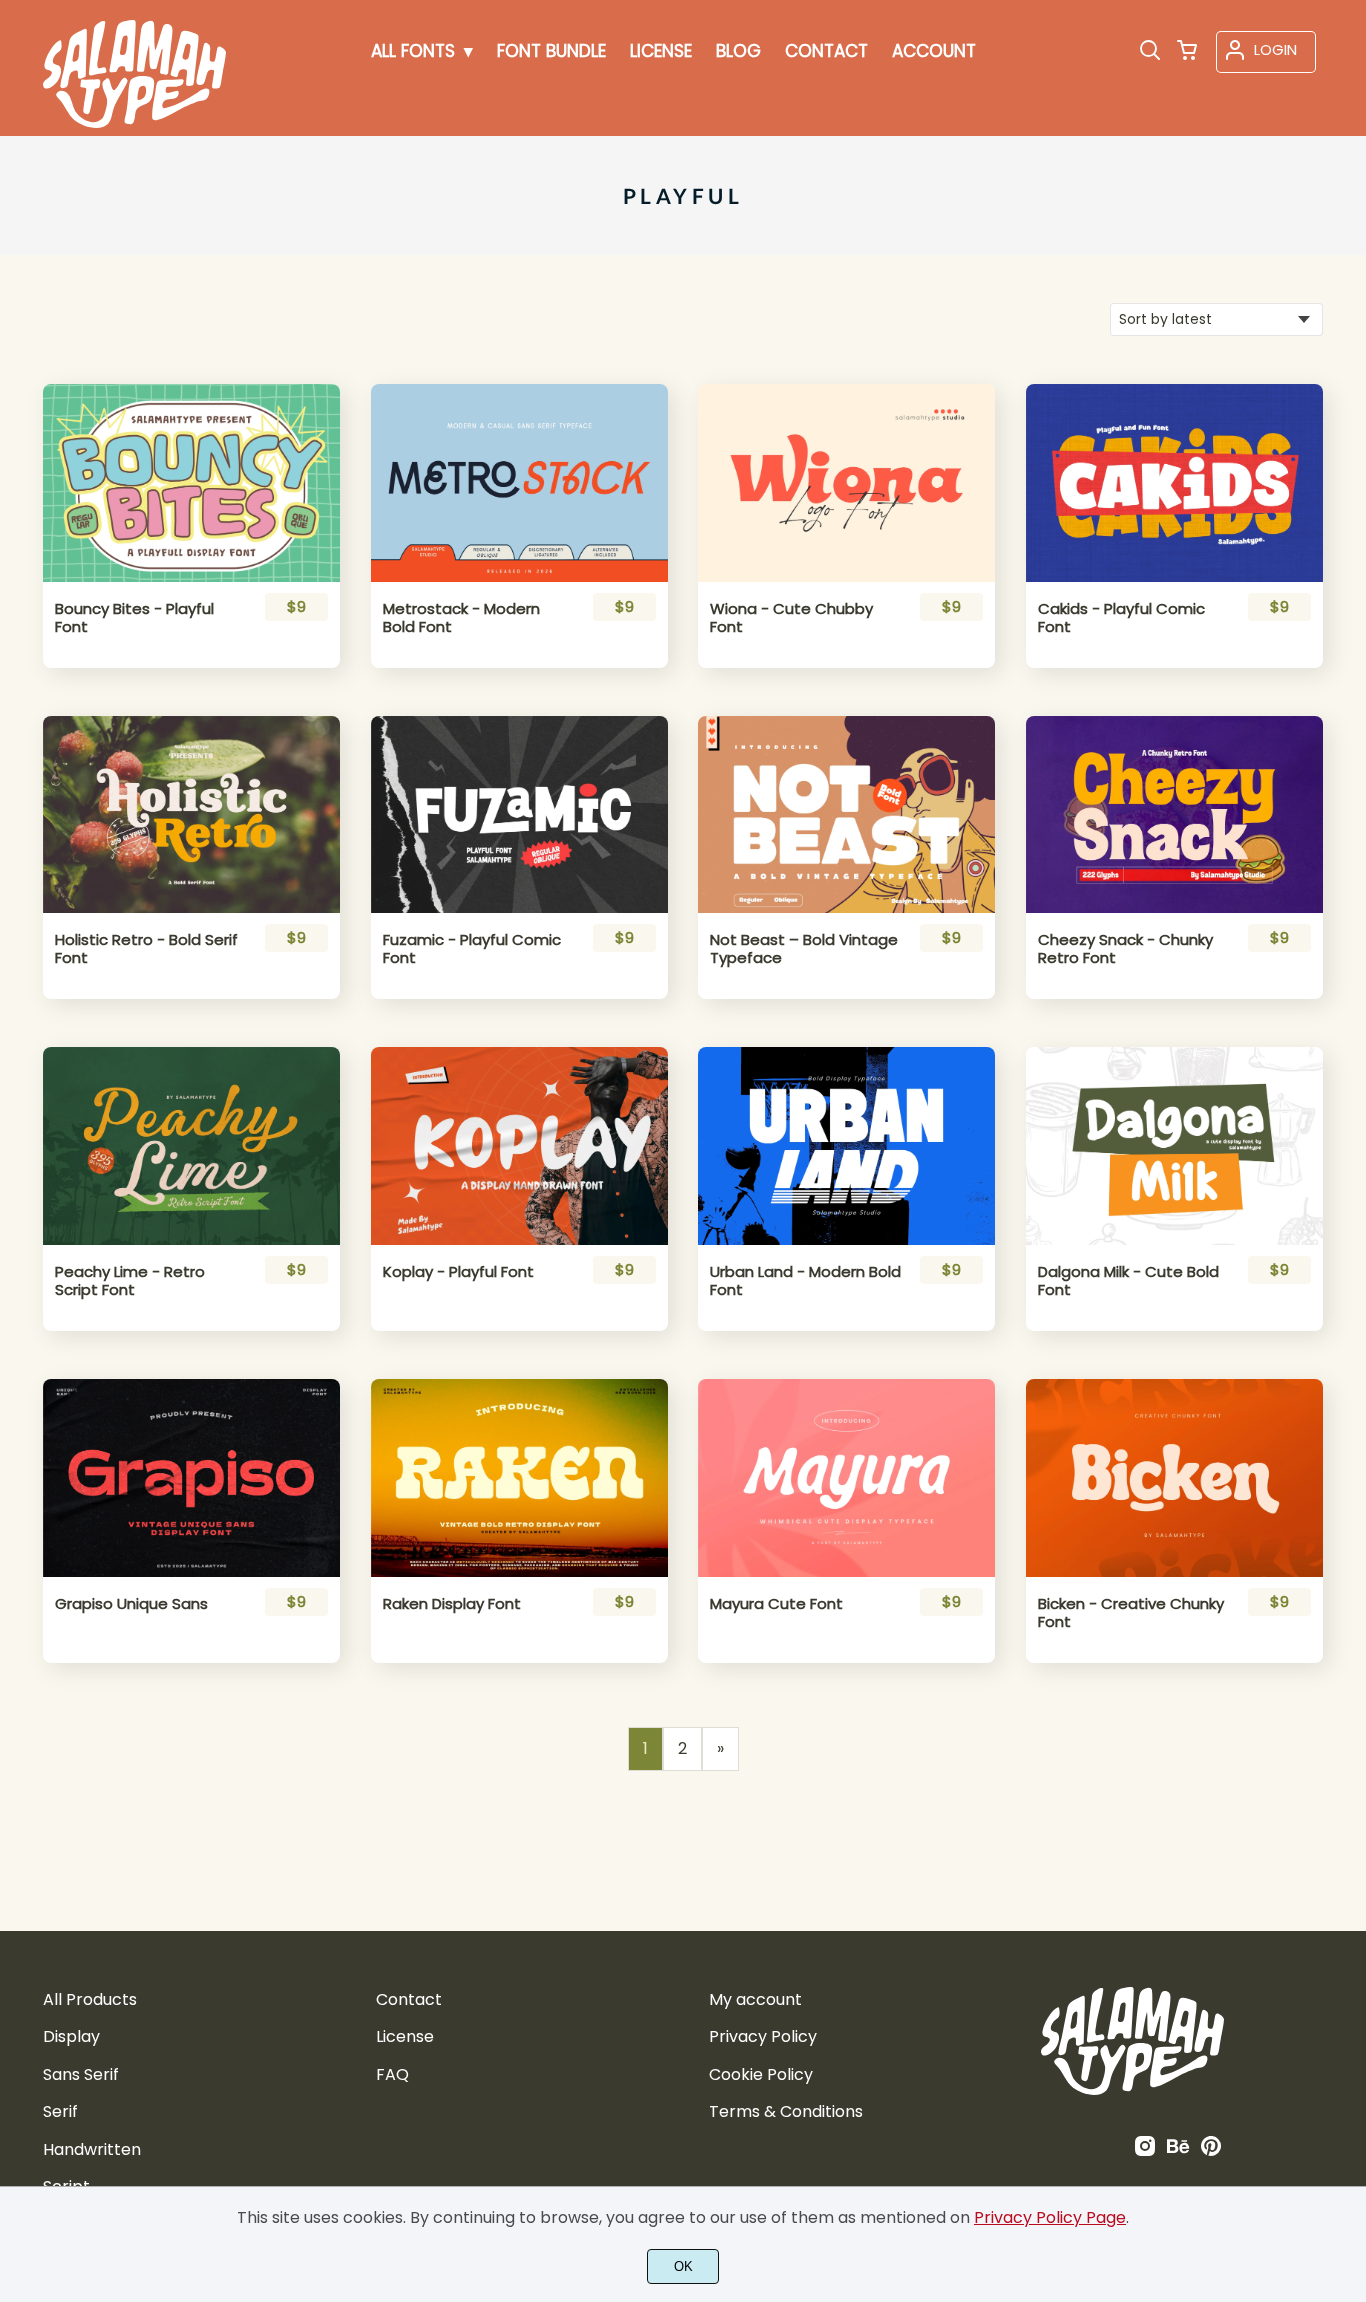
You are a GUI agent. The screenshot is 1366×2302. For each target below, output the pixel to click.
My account (755, 1999)
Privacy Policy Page (1050, 2217)
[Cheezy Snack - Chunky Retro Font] (1174, 815)
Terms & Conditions (786, 2111)
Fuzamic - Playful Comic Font (472, 949)
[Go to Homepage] (134, 123)
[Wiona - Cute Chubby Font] (846, 483)
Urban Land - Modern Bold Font (805, 1281)
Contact (409, 1999)
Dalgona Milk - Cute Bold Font (1128, 1281)
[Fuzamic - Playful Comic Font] (519, 815)
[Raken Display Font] (519, 1478)
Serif (60, 2111)
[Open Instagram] (1145, 2152)
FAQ (392, 2074)
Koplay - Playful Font (458, 1272)
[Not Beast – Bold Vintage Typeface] (846, 815)
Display (71, 2036)
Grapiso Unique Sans (131, 1604)
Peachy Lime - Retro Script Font (130, 1281)
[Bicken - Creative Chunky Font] (1174, 1478)
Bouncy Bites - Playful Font (134, 618)
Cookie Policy (761, 2074)
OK (683, 2266)
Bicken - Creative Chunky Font (1131, 1613)
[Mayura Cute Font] (846, 1478)
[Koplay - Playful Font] (519, 1146)
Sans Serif (81, 2074)
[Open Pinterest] (1211, 2152)
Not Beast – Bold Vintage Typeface (804, 949)
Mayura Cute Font (776, 1604)
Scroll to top (1348, 1901)
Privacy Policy (763, 2036)
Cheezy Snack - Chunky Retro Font (1125, 949)
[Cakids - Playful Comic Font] (1174, 483)
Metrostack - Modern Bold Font (461, 618)
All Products (90, 1999)
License (405, 2036)
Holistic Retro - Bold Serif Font (146, 949)
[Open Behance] (1178, 2152)
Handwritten (92, 2149)
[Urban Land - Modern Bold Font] (846, 1146)
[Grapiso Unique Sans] (191, 1478)
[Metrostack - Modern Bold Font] (519, 483)
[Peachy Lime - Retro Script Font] (191, 1146)
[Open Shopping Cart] (1187, 52)
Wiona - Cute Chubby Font (791, 618)
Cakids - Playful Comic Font (1121, 618)
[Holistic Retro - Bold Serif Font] (191, 815)
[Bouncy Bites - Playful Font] (191, 483)
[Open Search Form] (1150, 52)
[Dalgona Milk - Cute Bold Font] (1174, 1146)
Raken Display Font (452, 1604)
